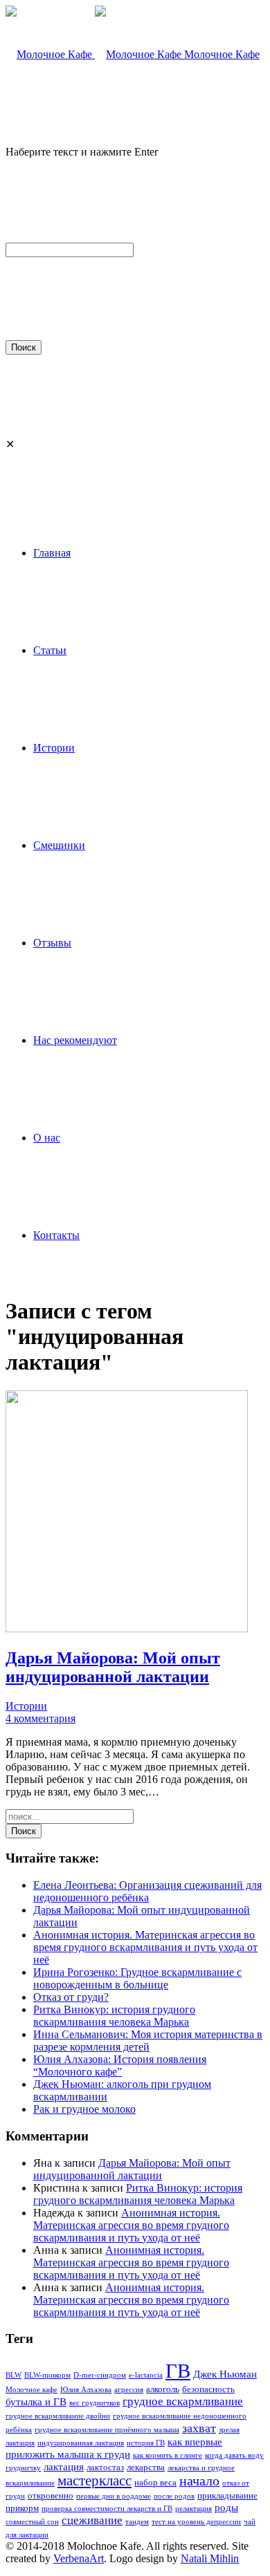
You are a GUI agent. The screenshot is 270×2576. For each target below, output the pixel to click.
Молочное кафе (31, 2390)
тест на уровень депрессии (196, 2522)
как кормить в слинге (168, 2455)
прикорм (22, 2508)
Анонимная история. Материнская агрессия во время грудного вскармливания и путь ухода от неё (145, 1947)
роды (226, 2507)
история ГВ (146, 2443)
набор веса (155, 2482)
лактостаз (105, 2467)
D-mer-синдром (100, 2375)
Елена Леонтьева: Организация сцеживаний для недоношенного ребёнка (147, 1891)
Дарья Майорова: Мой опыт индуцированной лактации (132, 2169)
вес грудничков (94, 2403)
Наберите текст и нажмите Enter (82, 152)
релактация (193, 2509)
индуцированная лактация (81, 2443)
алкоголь (163, 2389)
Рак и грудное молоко (84, 2109)
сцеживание (92, 2520)
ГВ (178, 2371)
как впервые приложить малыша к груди (114, 2448)
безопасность (208, 2389)
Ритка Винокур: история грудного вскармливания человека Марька (114, 2016)
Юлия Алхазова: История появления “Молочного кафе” (120, 2065)
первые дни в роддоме (114, 2496)
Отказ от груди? (71, 1997)
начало (199, 2481)
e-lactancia (146, 2375)
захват (199, 2428)
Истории (26, 1706)
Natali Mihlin (210, 2558)
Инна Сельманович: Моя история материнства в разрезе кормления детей (148, 2041)
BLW (13, 2375)
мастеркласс (94, 2481)
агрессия (129, 2390)
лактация (64, 2466)
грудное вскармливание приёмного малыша (107, 2430)
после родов (174, 2496)
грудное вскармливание (183, 2401)
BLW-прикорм (47, 2375)
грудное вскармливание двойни (58, 2416)
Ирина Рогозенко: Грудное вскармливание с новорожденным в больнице (137, 1978)
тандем (137, 2522)
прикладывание (227, 2495)
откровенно (51, 2495)
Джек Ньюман (225, 2374)
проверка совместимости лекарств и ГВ (107, 2509)
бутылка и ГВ (36, 2401)
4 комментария (40, 1718)
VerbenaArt (79, 2558)
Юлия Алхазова (86, 2390)
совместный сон (32, 2522)
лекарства (146, 2467)
